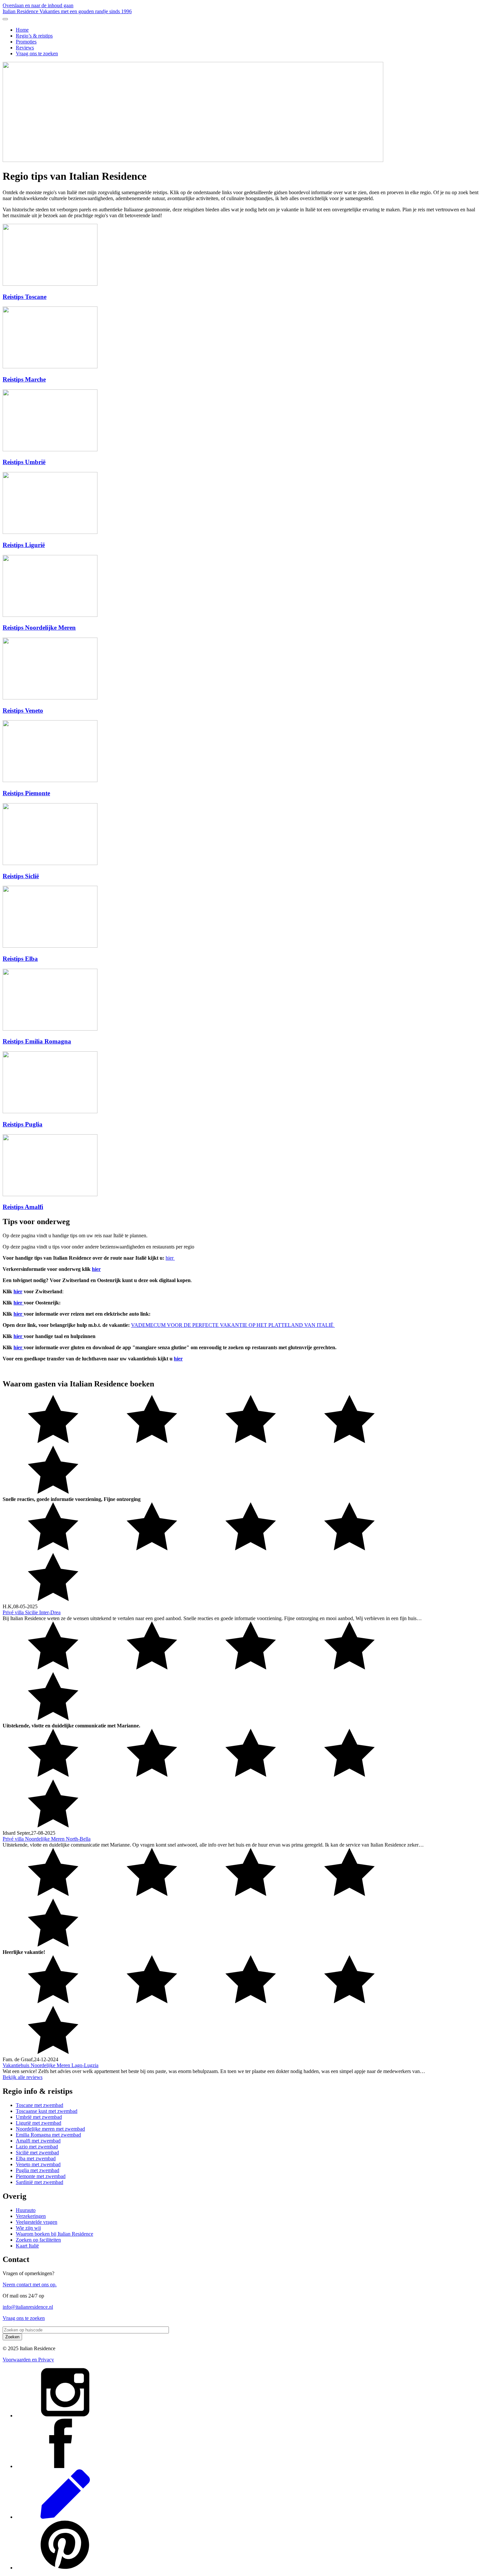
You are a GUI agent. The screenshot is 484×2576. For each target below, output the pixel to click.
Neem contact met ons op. (30, 2285)
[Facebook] (65, 2466)
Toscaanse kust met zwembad (47, 2111)
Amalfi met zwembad (38, 2141)
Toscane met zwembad (40, 2105)
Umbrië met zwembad (39, 2117)
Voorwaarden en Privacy (28, 2360)
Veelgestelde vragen (37, 2222)
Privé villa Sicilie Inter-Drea (32, 1612)
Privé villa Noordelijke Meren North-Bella (47, 1839)
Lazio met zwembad (37, 2147)
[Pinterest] (65, 2568)
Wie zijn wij (28, 2228)
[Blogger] (65, 2517)
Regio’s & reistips (34, 36)
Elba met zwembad (36, 2158)
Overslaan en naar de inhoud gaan (38, 5)
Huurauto (26, 2210)
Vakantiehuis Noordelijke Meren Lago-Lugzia (51, 2065)
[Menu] (5, 19)
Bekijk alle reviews (23, 2077)
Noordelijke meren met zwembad (50, 2129)
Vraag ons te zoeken (37, 53)
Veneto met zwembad (38, 2164)
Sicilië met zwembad (37, 2153)
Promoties (26, 42)
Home (22, 30)
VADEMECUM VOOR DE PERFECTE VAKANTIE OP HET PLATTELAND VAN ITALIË (232, 1325)
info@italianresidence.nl (28, 2307)
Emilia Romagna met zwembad (48, 2135)
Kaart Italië (27, 2246)
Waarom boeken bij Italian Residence (54, 2234)
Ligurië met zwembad (39, 2123)
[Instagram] (65, 2416)
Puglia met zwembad (38, 2170)
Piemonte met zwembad (41, 2176)
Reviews (25, 48)
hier (170, 1258)
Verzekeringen (31, 2216)
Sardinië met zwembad (40, 2182)
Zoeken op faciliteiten (38, 2240)
